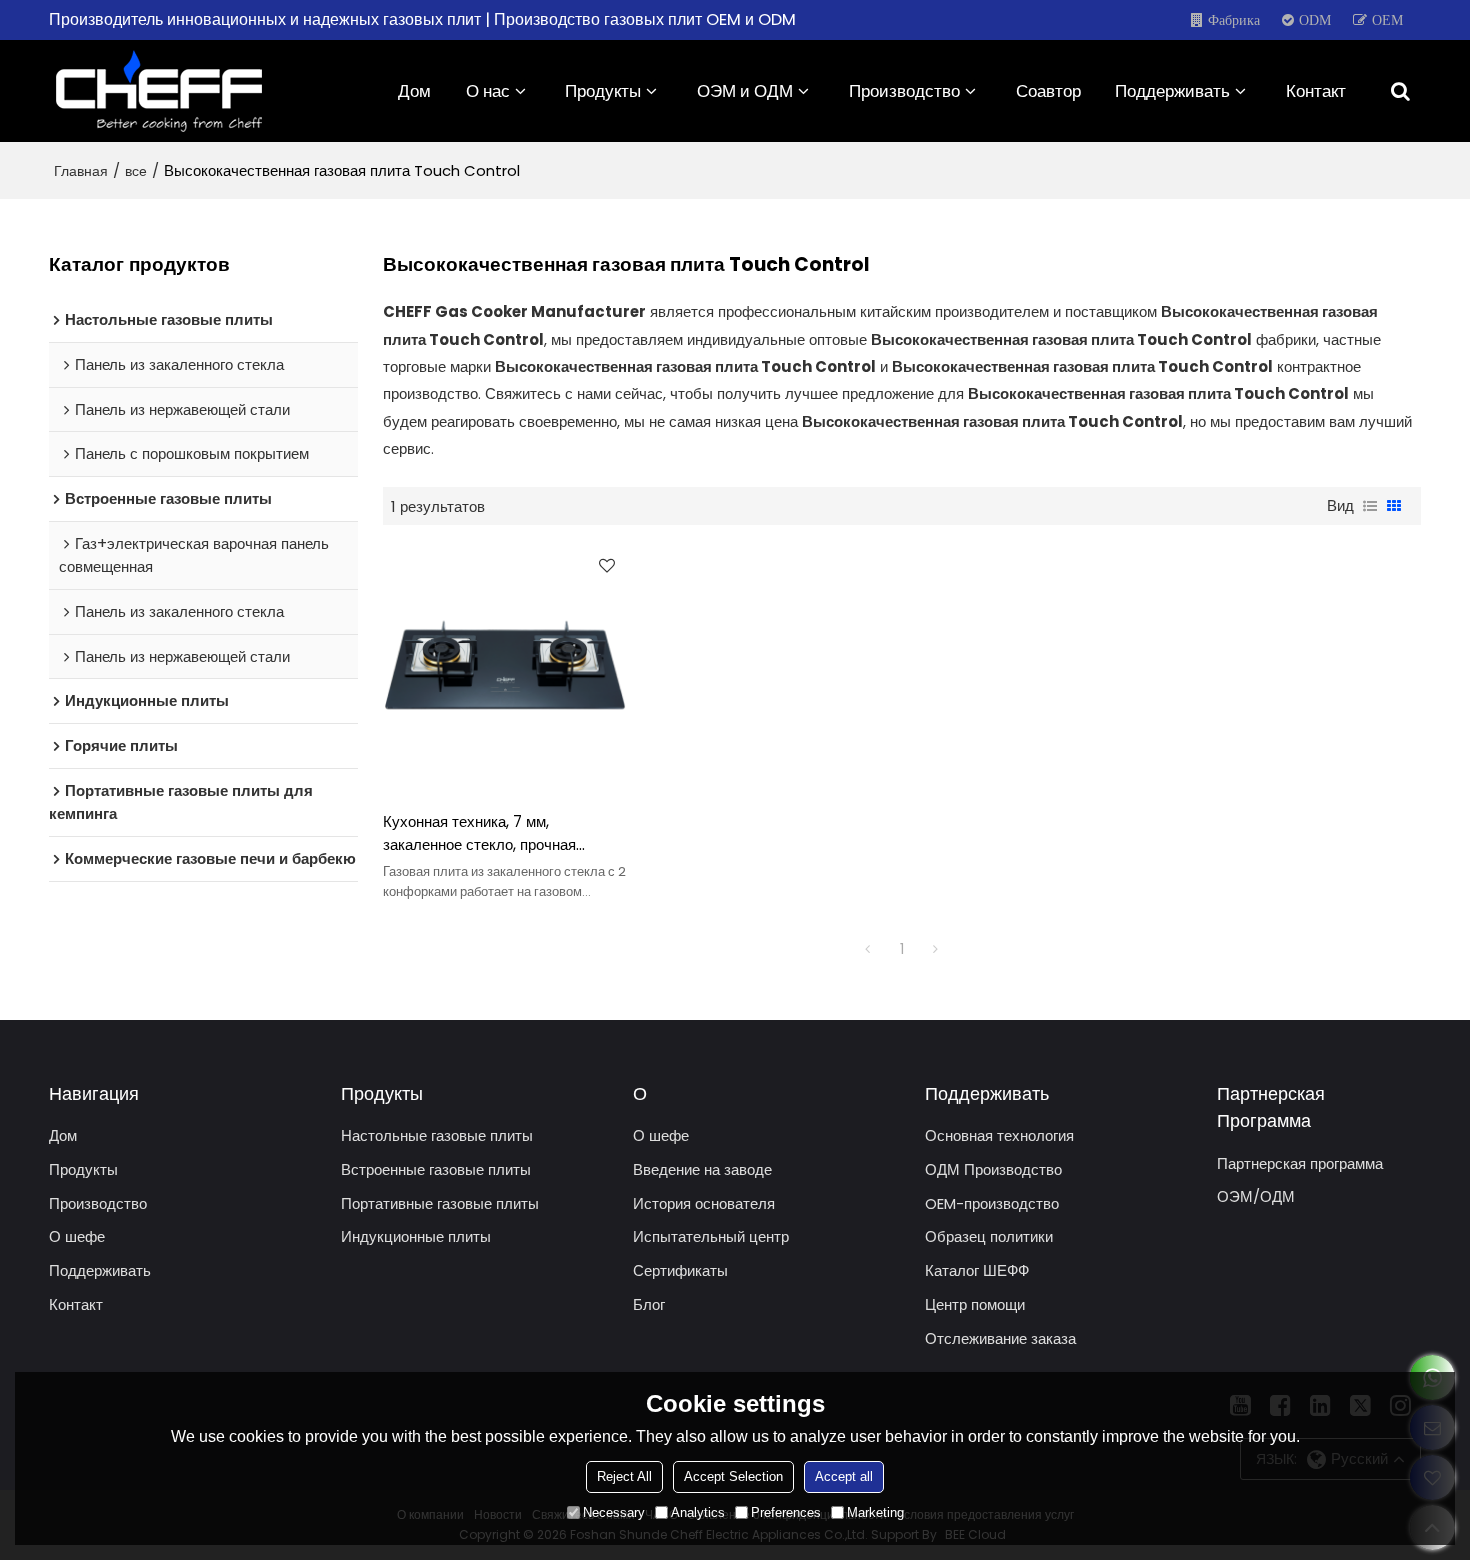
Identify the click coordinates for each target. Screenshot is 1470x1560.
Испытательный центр (711, 1236)
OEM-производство (992, 1203)
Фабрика (1234, 20)
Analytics (698, 1512)
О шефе (77, 1236)
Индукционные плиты (416, 1236)
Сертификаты (680, 1270)
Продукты (603, 91)
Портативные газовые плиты (440, 1203)
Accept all (844, 1476)
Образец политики (989, 1236)
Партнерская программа (1300, 1163)
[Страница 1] (868, 949)
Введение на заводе (702, 1169)
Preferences (786, 1512)
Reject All (624, 1476)
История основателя (704, 1203)
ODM (1315, 20)
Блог (649, 1304)
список (1370, 506)
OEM (1387, 20)
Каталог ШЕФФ (977, 1270)
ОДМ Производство (993, 1169)
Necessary (614, 1512)
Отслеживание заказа (1000, 1338)
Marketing (875, 1512)
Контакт (1316, 91)
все (136, 171)
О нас (488, 91)
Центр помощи (975, 1304)
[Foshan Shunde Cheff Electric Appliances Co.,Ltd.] (159, 91)
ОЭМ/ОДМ (1256, 1196)
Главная (81, 171)
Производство (904, 91)
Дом (414, 91)
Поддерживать (1172, 91)
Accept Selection (733, 1476)
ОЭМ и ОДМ (745, 91)
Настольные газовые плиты (437, 1135)
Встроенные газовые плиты (436, 1169)
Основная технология (999, 1135)
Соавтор (1048, 91)
